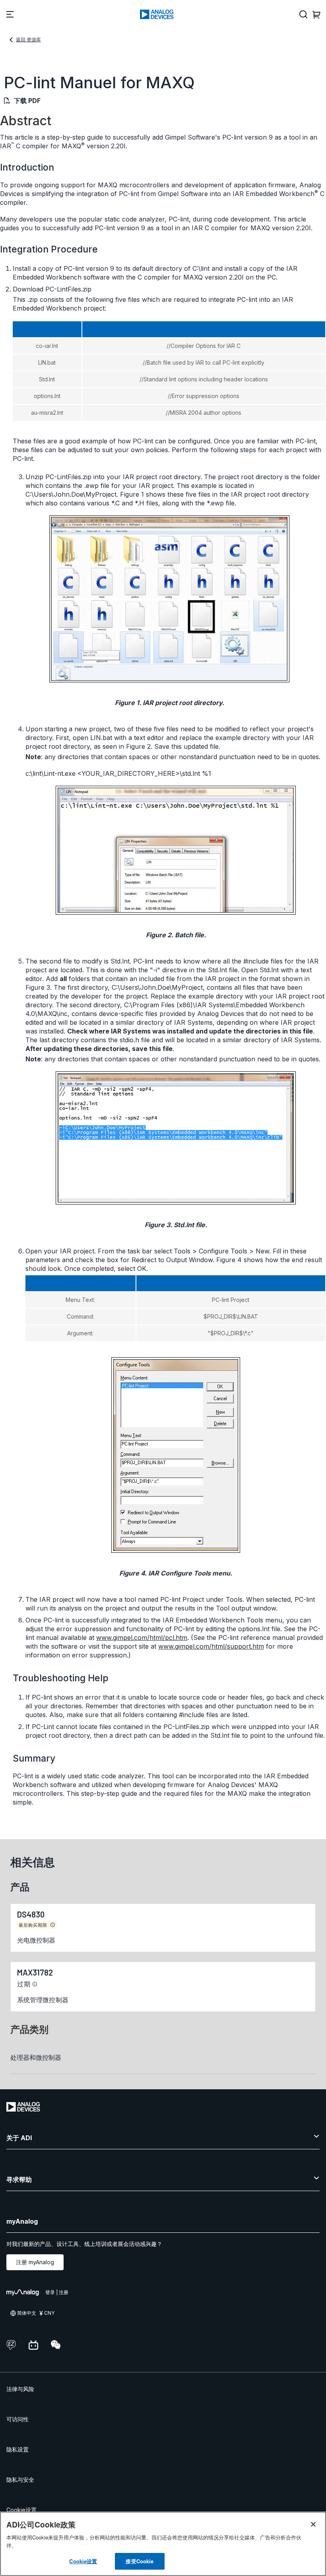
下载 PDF (27, 101)
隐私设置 (17, 2449)
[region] (163, 2544)
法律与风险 (20, 2389)
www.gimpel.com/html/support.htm (211, 1646)
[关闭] (313, 2524)
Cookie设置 (21, 2510)
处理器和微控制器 (36, 2057)
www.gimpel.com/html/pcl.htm (142, 1638)
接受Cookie (140, 2561)
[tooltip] (53, 1925)
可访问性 (17, 2419)
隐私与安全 (20, 2480)
